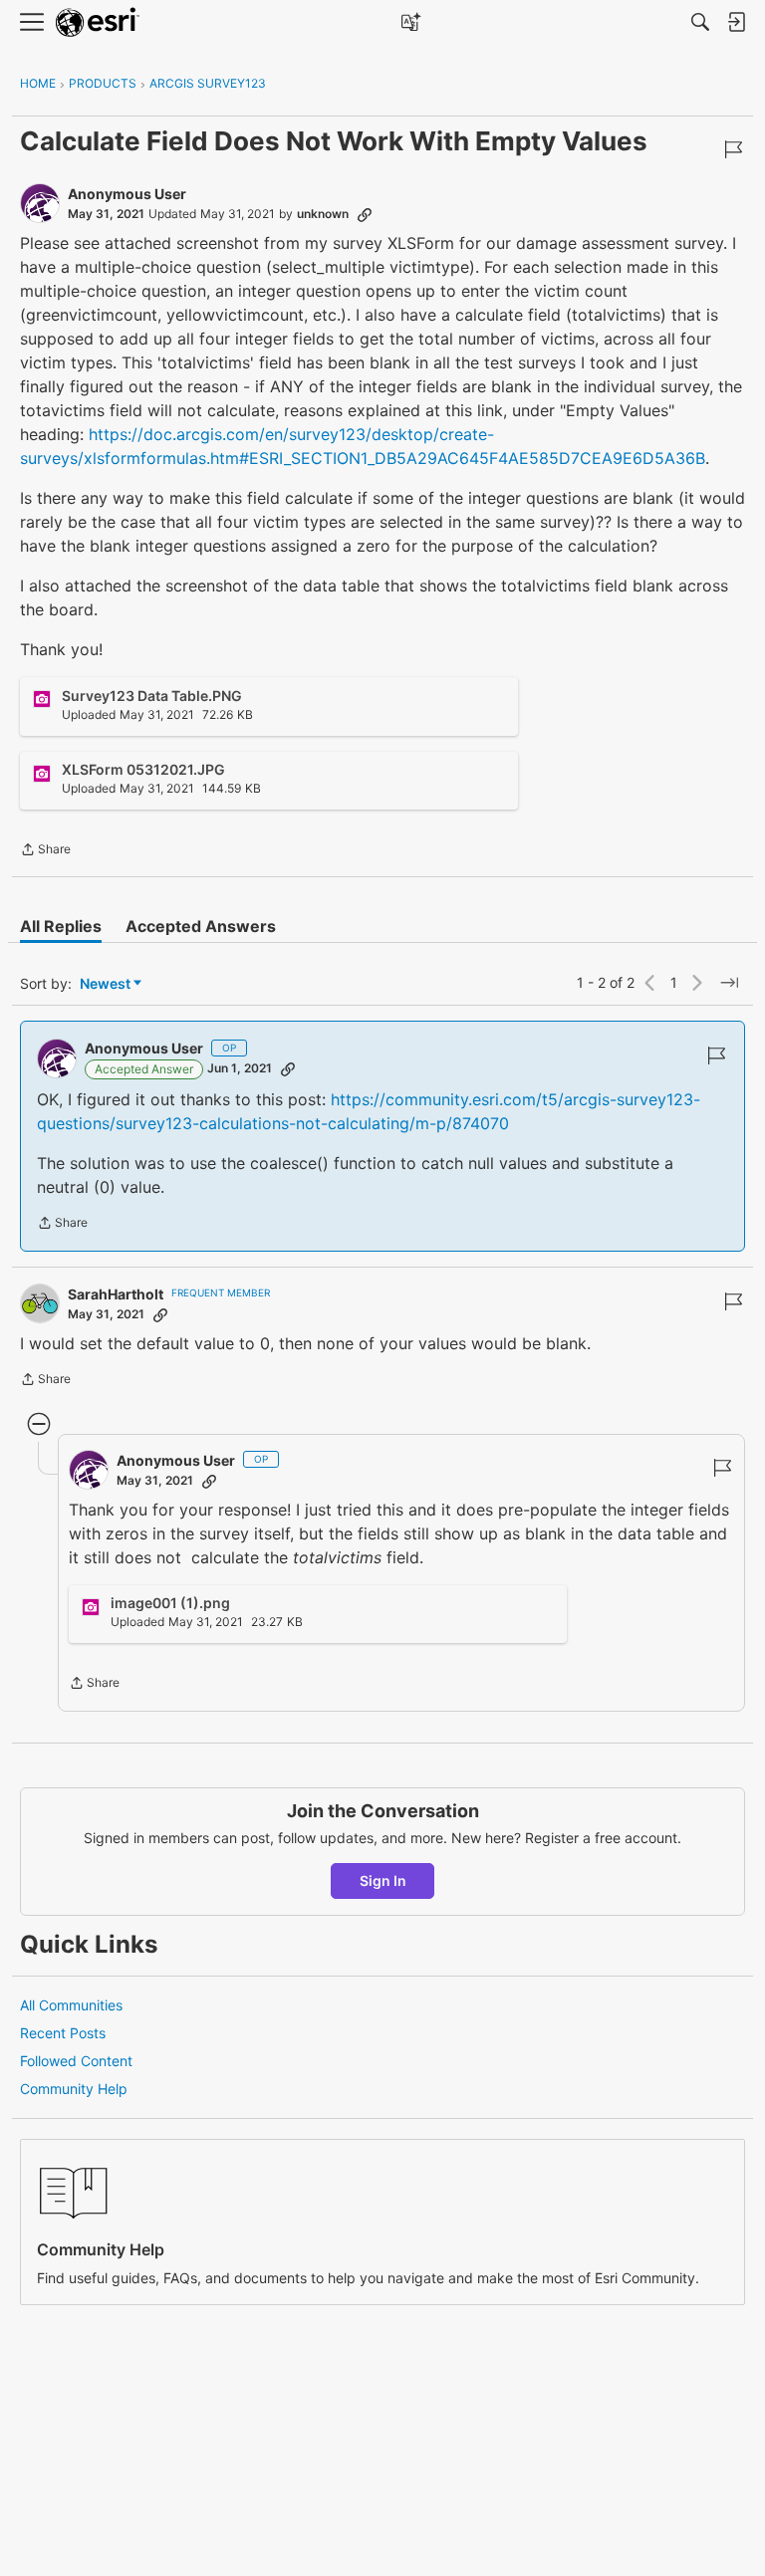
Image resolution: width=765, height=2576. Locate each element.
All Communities (71, 2005)
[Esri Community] (98, 22)
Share (45, 851)
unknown (323, 214)
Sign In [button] (383, 1880)
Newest (105, 984)
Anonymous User (127, 194)
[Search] (700, 22)
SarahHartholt (116, 1294)
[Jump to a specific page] (729, 983)
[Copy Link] (365, 214)
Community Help (74, 2089)
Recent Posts (63, 2033)
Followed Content (76, 2061)
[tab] (61, 926)
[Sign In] (736, 22)
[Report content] (733, 149)
